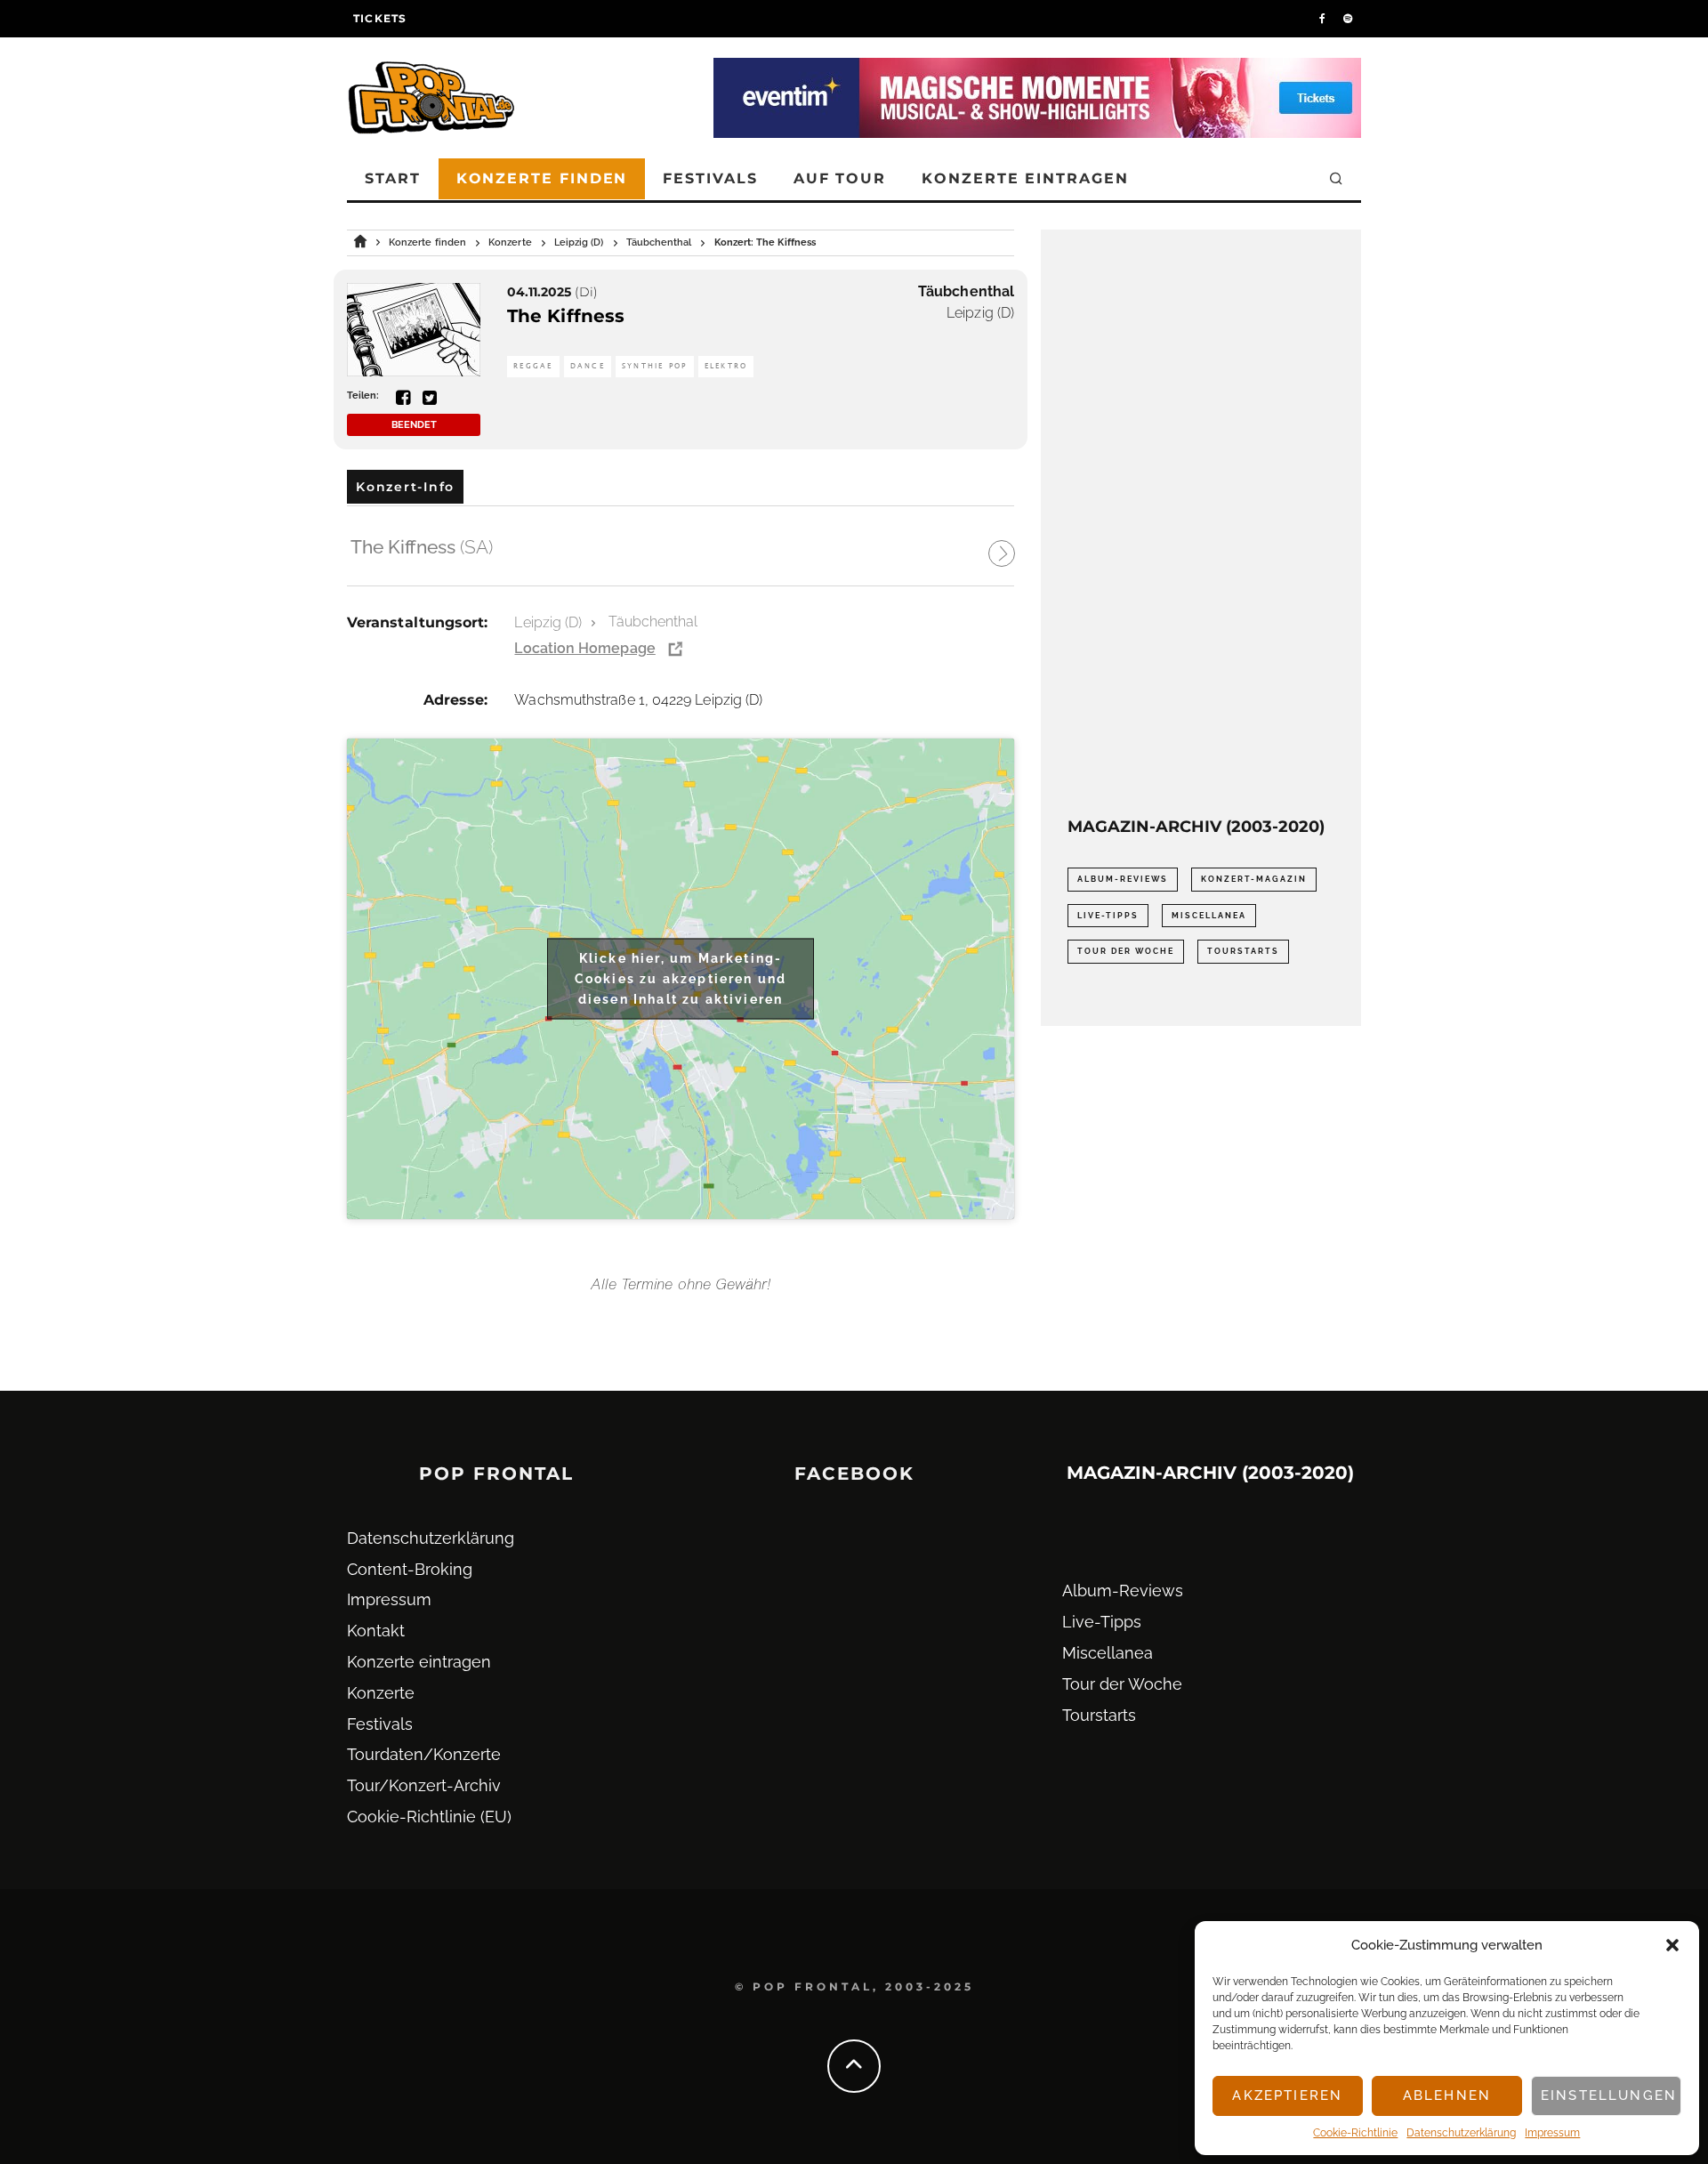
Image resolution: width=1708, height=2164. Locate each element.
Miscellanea (1209, 916)
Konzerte (381, 1693)
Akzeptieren (1287, 2095)
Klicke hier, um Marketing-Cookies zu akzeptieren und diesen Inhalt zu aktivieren (681, 978)
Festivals (710, 178)
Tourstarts (1243, 951)
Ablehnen (1447, 2095)
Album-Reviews (1123, 879)
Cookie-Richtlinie (1355, 2133)
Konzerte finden (542, 178)
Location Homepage (584, 648)
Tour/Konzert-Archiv (424, 1785)
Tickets (380, 18)
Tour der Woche (1126, 951)
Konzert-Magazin (1254, 879)
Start (393, 178)
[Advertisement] (1201, 523)
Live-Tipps (1108, 916)
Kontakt (376, 1631)
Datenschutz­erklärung (1461, 2133)
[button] (1672, 1945)
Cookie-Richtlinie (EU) (429, 1817)
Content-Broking (410, 1569)
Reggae (533, 366)
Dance (588, 366)
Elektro (726, 366)
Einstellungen (1609, 2095)
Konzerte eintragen (1025, 178)
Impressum (1552, 2133)
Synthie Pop (655, 366)
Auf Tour (840, 178)
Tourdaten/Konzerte (424, 1754)
